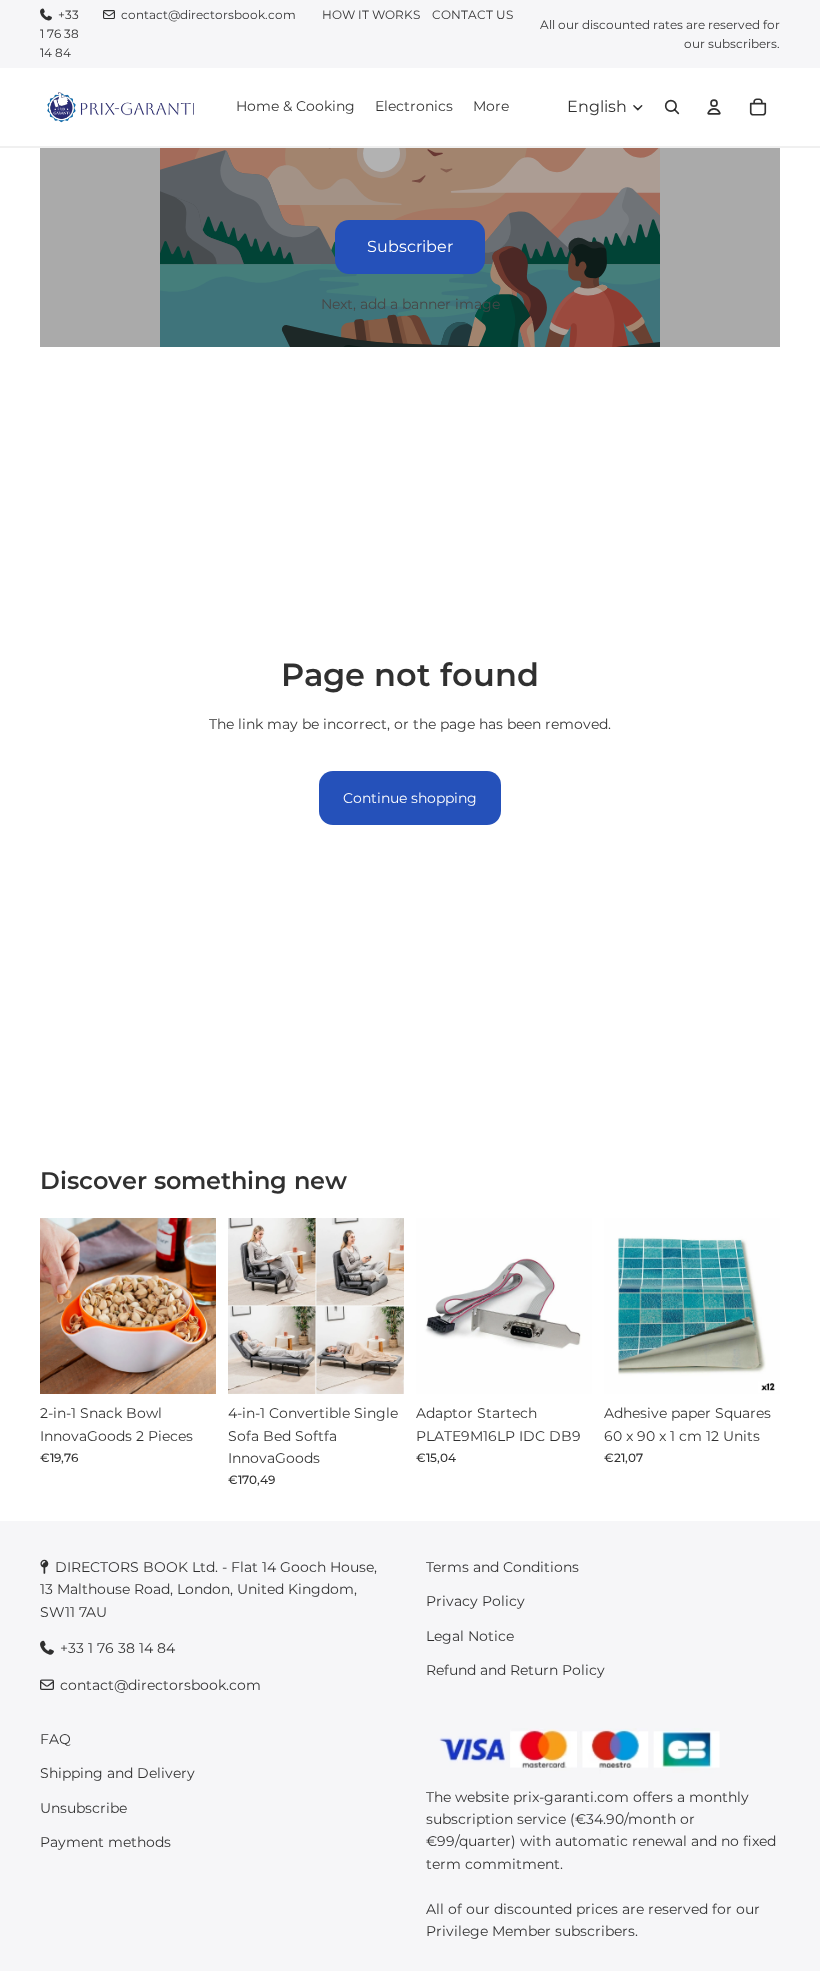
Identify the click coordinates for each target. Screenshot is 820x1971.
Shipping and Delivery (117, 1774)
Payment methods (105, 1843)
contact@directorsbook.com (208, 14)
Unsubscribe (83, 1808)
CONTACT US (472, 14)
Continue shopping (410, 798)
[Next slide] (194, 1306)
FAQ (55, 1739)
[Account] (714, 106)
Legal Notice (470, 1636)
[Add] (185, 1364)
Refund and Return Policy (515, 1671)
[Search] (672, 106)
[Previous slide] (62, 1306)
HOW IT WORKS (371, 14)
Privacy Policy (475, 1602)
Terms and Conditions (502, 1567)
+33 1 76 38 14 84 (59, 33)
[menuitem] (491, 106)
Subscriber (410, 246)
